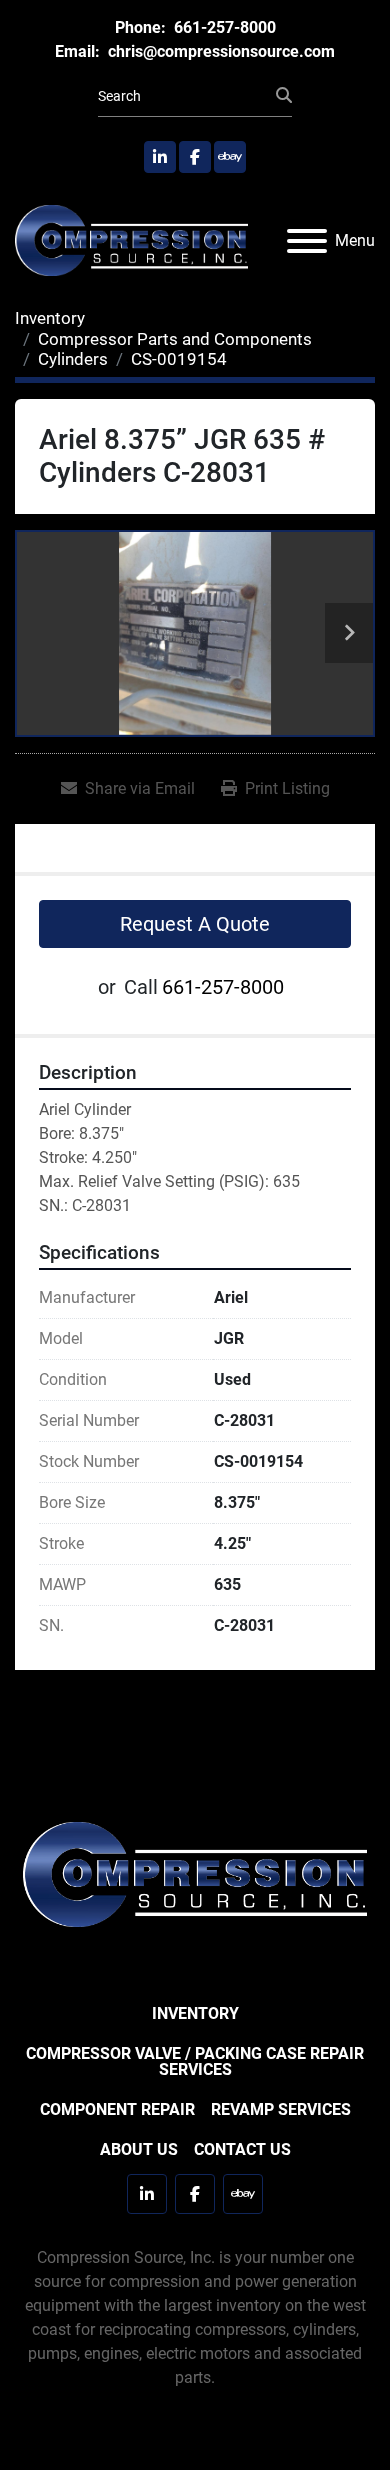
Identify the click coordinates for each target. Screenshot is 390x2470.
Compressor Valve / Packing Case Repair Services (195, 2061)
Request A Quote (195, 924)
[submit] (284, 96)
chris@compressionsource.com (219, 51)
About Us (139, 2149)
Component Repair (117, 2109)
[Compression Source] (195, 1873)
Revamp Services (281, 2109)
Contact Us (242, 2149)
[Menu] (307, 241)
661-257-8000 (223, 27)
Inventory (195, 2013)
